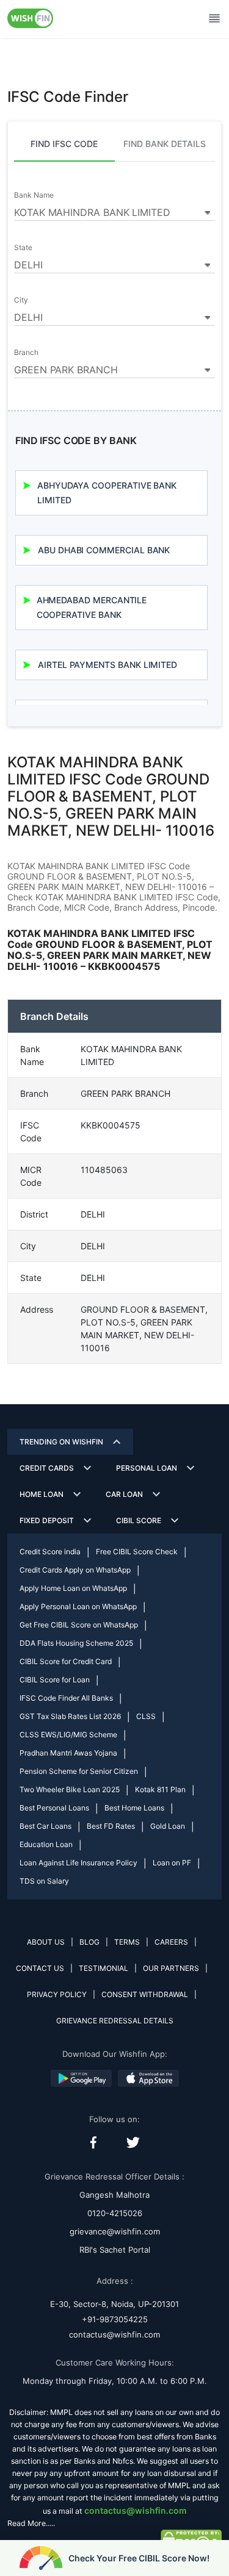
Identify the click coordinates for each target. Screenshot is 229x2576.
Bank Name (34, 195)
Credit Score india (50, 1552)
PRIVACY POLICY (57, 1994)
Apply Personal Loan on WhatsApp (78, 1606)
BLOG (89, 1942)
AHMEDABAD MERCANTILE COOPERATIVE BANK (92, 607)
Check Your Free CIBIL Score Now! (139, 2558)
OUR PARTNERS (171, 1968)
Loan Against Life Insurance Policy (78, 1863)
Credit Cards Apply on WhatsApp (75, 1570)
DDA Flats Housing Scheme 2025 (76, 1643)
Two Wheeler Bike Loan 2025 (70, 1789)
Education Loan (46, 1844)
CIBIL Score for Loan (55, 1680)
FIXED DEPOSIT (47, 1520)
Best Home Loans (134, 1808)
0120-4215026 (115, 2213)
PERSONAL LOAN (147, 1468)
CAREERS (171, 1942)
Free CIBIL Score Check (137, 1552)
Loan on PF (172, 1863)
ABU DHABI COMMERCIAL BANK (104, 550)
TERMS (127, 1942)
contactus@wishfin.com (114, 2334)
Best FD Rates (111, 1826)
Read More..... (31, 2523)
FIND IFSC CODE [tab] (64, 144)
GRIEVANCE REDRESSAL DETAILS (115, 2021)
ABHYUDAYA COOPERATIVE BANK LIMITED (107, 493)
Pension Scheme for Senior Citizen (79, 1771)
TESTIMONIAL (104, 1968)
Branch (26, 353)
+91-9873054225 (115, 2319)
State (23, 248)
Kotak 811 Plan (160, 1789)
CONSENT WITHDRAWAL (145, 1994)
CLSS (146, 1716)
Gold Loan (168, 1826)
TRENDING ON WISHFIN (61, 1442)
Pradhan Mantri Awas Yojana (68, 1753)
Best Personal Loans (54, 1808)
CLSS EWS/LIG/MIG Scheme (68, 1735)
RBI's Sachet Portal (115, 2250)
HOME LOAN (42, 1494)
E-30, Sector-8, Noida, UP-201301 (114, 2304)
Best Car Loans (45, 1826)
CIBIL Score (139, 1520)
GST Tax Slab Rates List (70, 1716)
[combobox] (114, 210)
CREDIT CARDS (47, 1468)
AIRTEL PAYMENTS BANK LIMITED (107, 665)
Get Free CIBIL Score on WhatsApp (79, 1625)
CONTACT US (40, 1968)
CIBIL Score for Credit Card (66, 1661)
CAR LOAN (124, 1494)
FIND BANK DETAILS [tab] (165, 144)
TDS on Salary (44, 1881)
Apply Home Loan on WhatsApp (73, 1588)
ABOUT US (46, 1942)
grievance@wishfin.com (115, 2231)
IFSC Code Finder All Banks (66, 1698)
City (21, 300)
